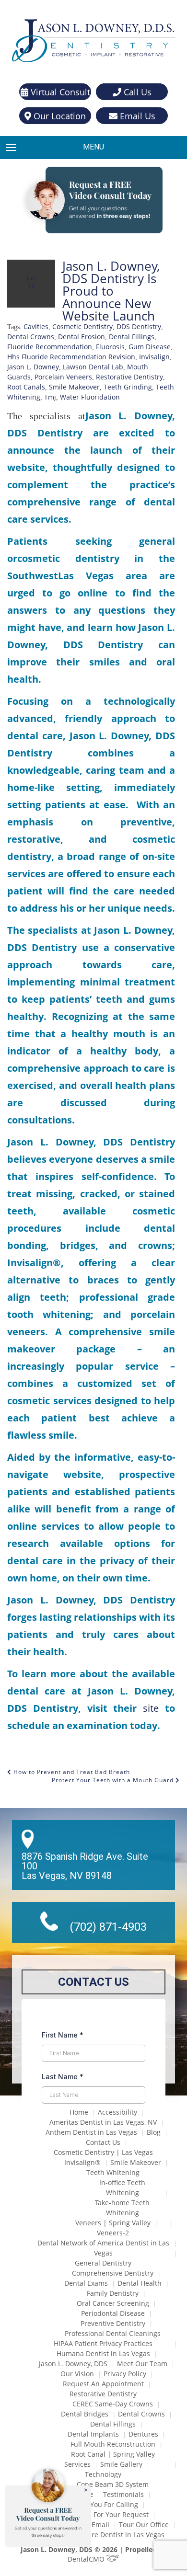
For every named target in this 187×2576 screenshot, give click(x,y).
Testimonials (123, 2494)
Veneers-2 (113, 2233)
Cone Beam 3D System (113, 2484)
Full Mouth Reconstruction (113, 2444)
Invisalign (154, 357)
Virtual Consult (59, 92)
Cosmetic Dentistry (82, 326)
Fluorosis (110, 347)
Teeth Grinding (128, 387)
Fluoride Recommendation (50, 347)
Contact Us (103, 2142)
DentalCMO (87, 2559)
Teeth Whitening (113, 2172)
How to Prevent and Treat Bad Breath (71, 1772)
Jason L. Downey (33, 367)
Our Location (58, 116)
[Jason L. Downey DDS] (93, 42)
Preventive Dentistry (113, 2323)
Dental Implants (93, 2434)
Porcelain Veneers (63, 377)
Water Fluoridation (90, 397)
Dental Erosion (82, 337)
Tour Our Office (144, 2524)
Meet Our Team (142, 2364)
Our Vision (77, 2374)
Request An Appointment (103, 2384)
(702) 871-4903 (108, 1927)
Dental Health (140, 2283)
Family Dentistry (113, 2293)
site (148, 1708)
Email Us (136, 116)
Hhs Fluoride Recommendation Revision (71, 357)
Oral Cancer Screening (113, 2303)
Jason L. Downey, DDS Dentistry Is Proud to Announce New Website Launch (111, 291)
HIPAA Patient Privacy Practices (103, 2343)
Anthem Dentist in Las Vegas (91, 2132)
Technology (103, 2474)
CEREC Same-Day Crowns (113, 2404)
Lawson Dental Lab (93, 367)
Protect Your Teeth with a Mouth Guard (114, 1780)
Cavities (36, 326)
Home (79, 2112)
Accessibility (117, 2112)
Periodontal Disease (113, 2313)
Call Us (136, 92)
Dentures (143, 2434)
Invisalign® (82, 2162)
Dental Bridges (85, 2414)
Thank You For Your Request (103, 2514)
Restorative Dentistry (129, 377)
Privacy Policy (125, 2374)
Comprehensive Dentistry (113, 2273)
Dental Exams (86, 2283)
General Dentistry (103, 2263)
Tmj (50, 397)
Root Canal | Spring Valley (113, 2454)
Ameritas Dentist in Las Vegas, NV (103, 2122)
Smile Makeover (74, 387)
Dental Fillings (132, 337)
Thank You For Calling (103, 2504)
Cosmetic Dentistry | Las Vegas (103, 2152)
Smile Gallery (121, 2464)
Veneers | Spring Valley (113, 2223)
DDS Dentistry (139, 326)
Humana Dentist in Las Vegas (103, 2353)
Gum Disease (150, 347)
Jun (31, 281)
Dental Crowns (31, 337)
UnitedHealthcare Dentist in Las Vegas (103, 2535)
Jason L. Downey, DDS (73, 2364)
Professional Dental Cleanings (113, 2333)
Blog (154, 2132)
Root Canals (26, 387)
